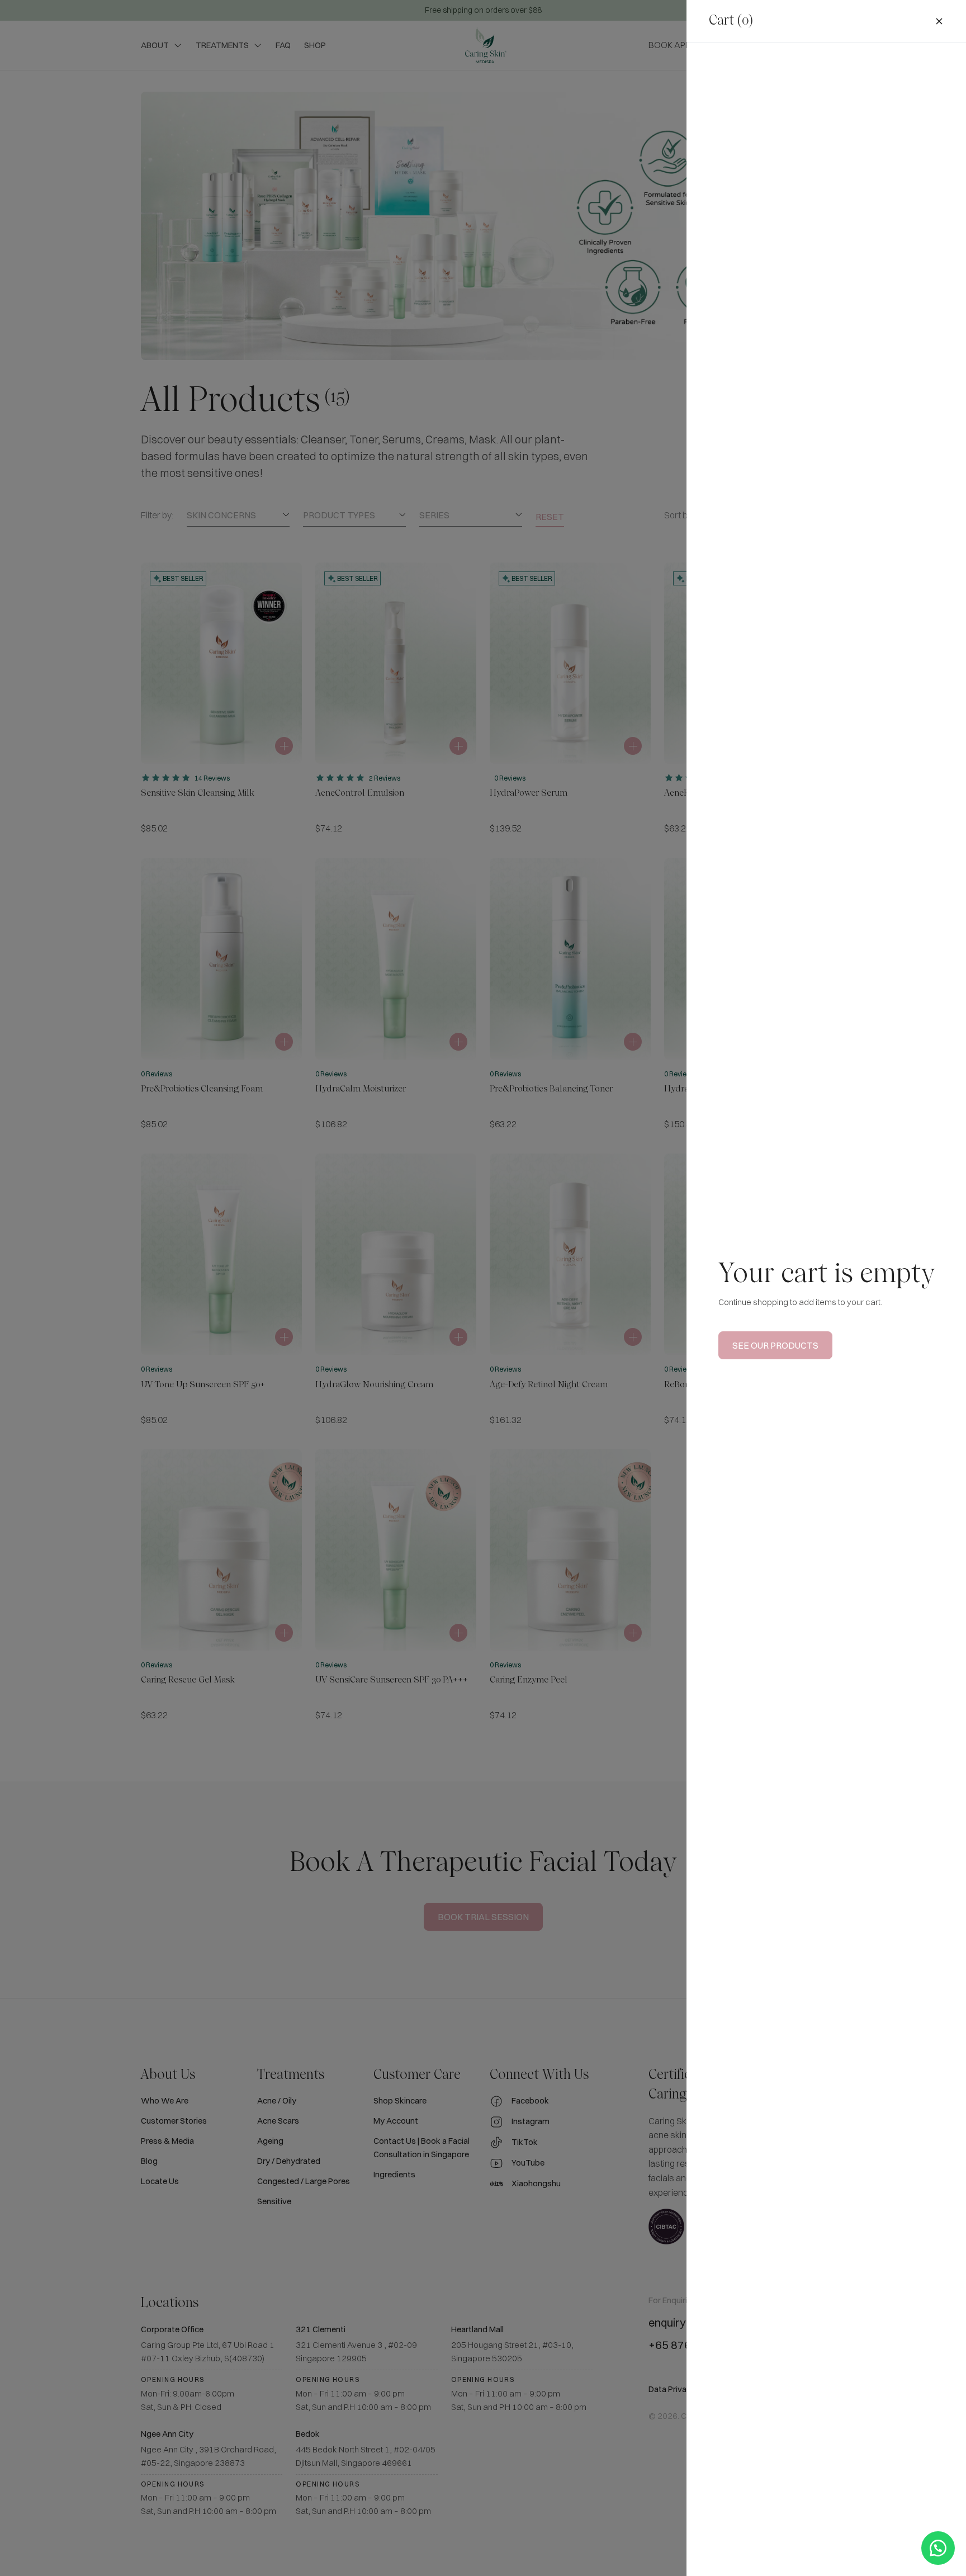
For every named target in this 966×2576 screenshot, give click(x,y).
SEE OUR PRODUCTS (775, 1345)
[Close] (939, 21)
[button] (938, 2548)
